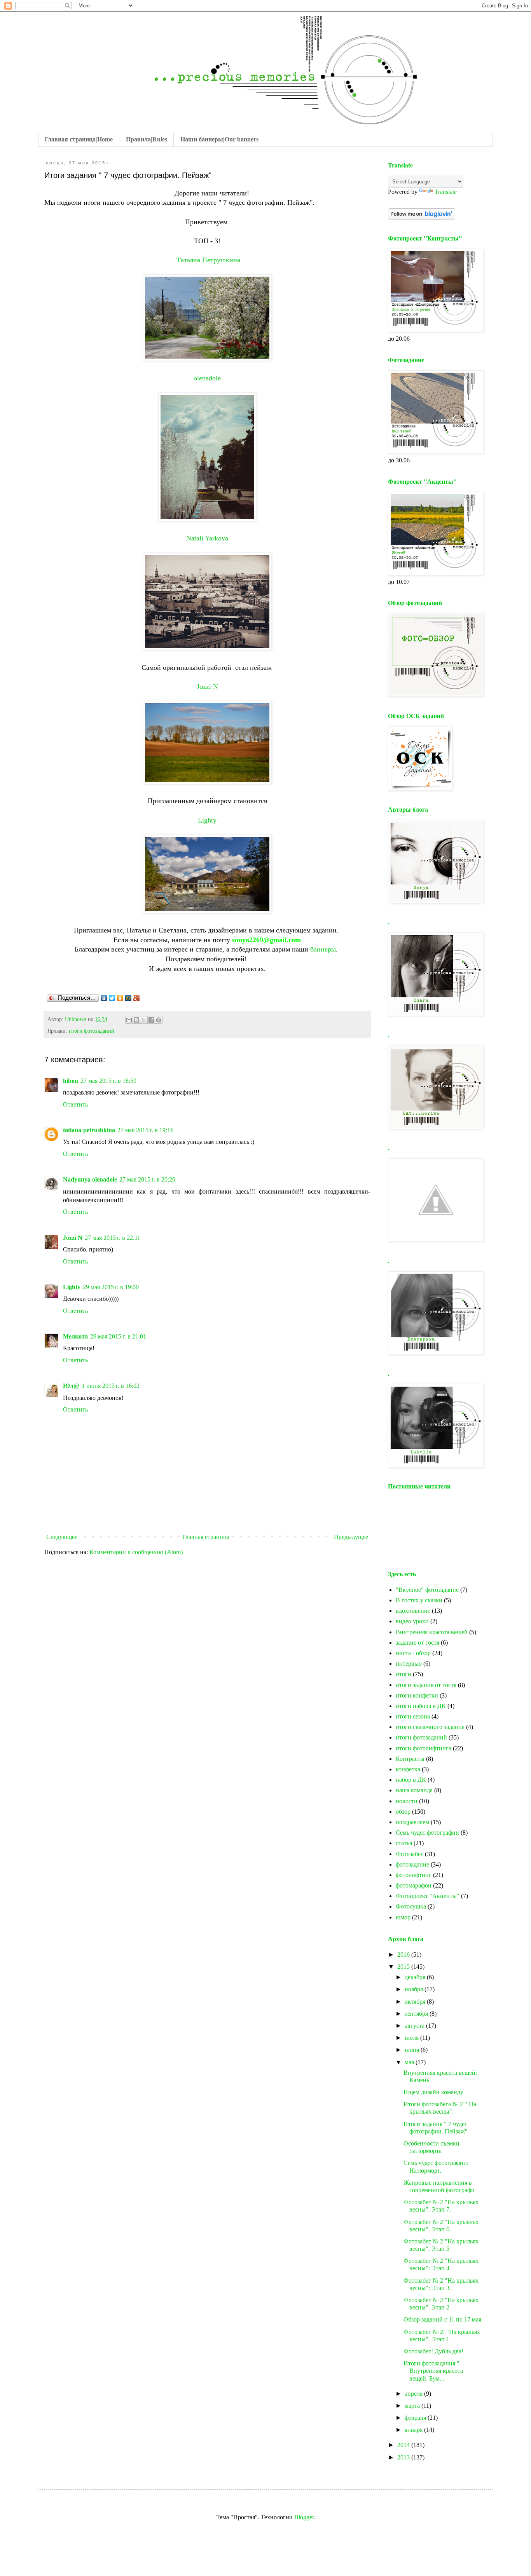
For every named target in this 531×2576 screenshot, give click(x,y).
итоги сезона (413, 1716)
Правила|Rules (147, 139)
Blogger (304, 2517)
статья (404, 1843)
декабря (416, 1977)
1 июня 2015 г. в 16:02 (111, 1386)
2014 (404, 2445)
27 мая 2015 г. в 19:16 (145, 1130)
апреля (414, 2394)
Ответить (75, 1104)
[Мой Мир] (128, 998)
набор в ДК (411, 1780)
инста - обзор (413, 1653)
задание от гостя (417, 1643)
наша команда (414, 1790)
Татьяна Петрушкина (208, 260)
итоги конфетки (417, 1695)
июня (413, 2050)
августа (415, 2026)
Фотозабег (410, 1854)
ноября (415, 1989)
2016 (404, 1955)
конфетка (408, 1769)
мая (410, 2062)
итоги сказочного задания (430, 1727)
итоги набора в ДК (421, 1706)
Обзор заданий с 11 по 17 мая (442, 2319)
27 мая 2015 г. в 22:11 (113, 1238)
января (414, 2430)
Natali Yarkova (207, 538)
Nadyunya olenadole (90, 1179)
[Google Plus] (137, 998)
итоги (403, 1674)
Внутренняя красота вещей (432, 1632)
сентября (417, 2014)
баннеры (323, 949)
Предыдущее (351, 1537)
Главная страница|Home (79, 139)
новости (407, 1801)
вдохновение (413, 1611)
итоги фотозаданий (92, 1031)
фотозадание (412, 1864)
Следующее (62, 1537)
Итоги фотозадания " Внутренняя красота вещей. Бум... (433, 2371)
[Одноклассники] (120, 998)
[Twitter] (112, 998)
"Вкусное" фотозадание (427, 1590)
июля (412, 2038)
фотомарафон (414, 1885)
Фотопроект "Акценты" (428, 1896)
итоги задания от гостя (426, 1685)
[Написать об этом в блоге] (136, 1020)
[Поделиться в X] (144, 1020)
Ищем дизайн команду (433, 2092)
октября (416, 2002)
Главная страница (206, 1537)
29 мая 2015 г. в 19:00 (111, 1287)
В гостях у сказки (419, 1600)
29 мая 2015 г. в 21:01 (118, 1336)
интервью (409, 1664)
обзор (403, 1812)
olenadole (207, 378)
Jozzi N (207, 687)
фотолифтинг (414, 1875)
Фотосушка (411, 1906)
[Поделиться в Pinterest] (159, 1020)
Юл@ (71, 1386)
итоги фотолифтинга (424, 1748)
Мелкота (75, 1336)
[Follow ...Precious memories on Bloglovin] (422, 217)
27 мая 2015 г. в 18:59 (108, 1081)
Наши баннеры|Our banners (219, 139)
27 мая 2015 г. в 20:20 (147, 1179)
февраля (416, 2418)
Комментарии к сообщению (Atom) (136, 1552)
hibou (71, 1081)
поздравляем (412, 1822)
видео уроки (412, 1621)
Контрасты (410, 1759)
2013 (404, 2457)
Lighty (207, 820)
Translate (446, 192)
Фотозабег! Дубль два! (433, 2351)
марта (413, 2406)
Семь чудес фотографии (427, 1833)
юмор (403, 1917)
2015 (404, 1967)
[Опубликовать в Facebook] (151, 1020)
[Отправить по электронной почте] (129, 1020)
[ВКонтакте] (104, 998)
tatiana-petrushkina (89, 1130)
